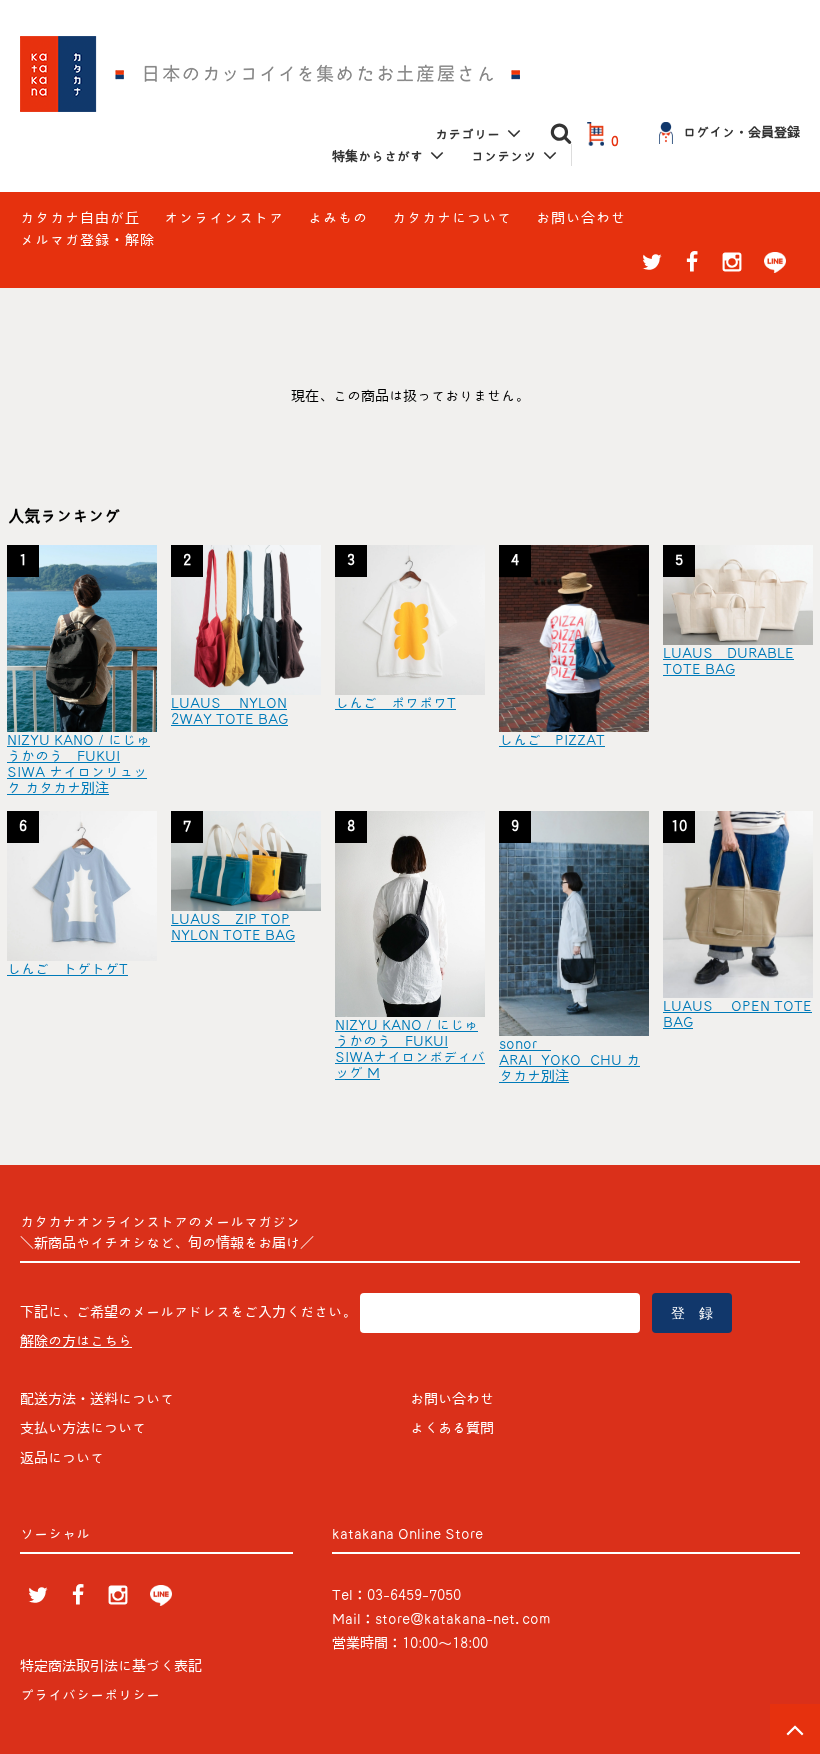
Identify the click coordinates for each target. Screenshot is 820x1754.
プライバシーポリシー (90, 1695)
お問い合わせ (581, 218)
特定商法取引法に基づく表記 (111, 1666)
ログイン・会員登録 (741, 132)
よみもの (338, 218)
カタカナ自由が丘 (80, 218)
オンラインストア (224, 218)
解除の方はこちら (76, 1341)
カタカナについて (452, 218)
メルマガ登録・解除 (87, 240)
